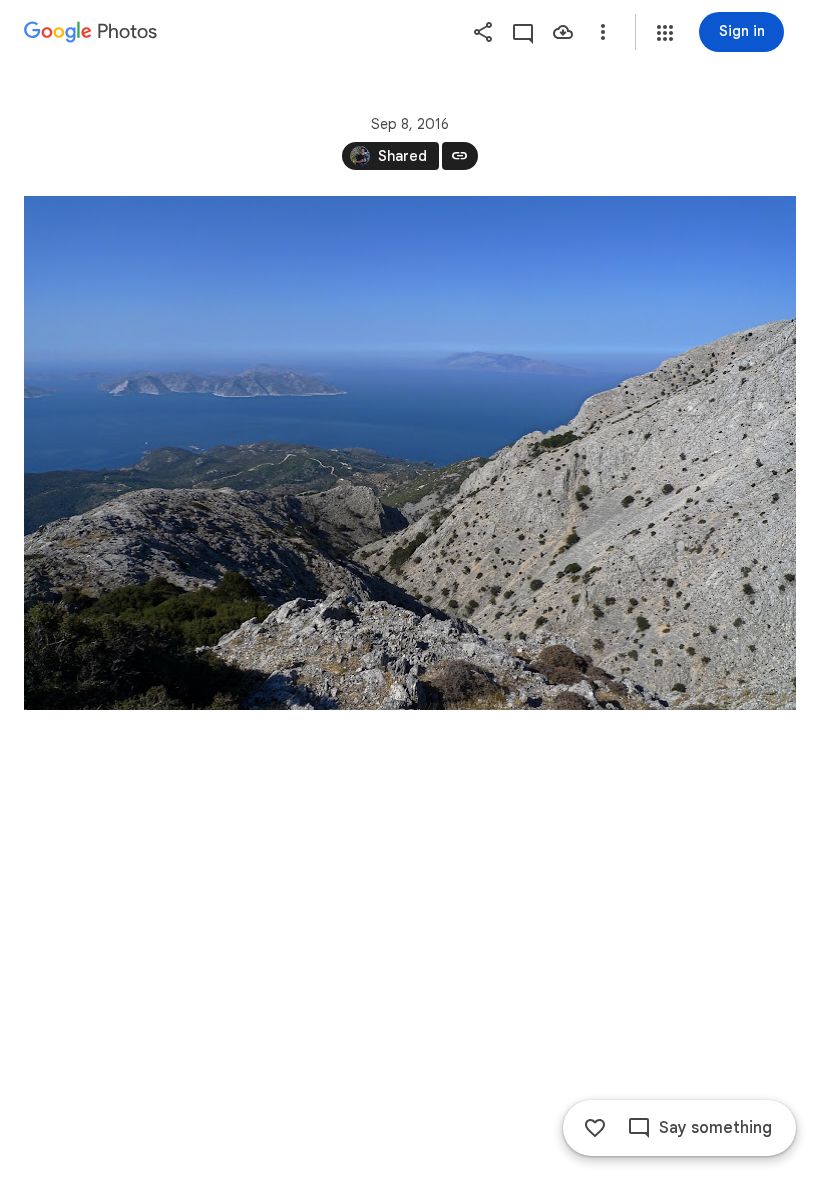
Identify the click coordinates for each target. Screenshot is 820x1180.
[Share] (483, 32)
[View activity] (523, 32)
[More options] (603, 32)
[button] (665, 33)
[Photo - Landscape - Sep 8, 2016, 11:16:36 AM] (410, 453)
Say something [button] (715, 1128)
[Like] (595, 1128)
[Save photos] (563, 32)
